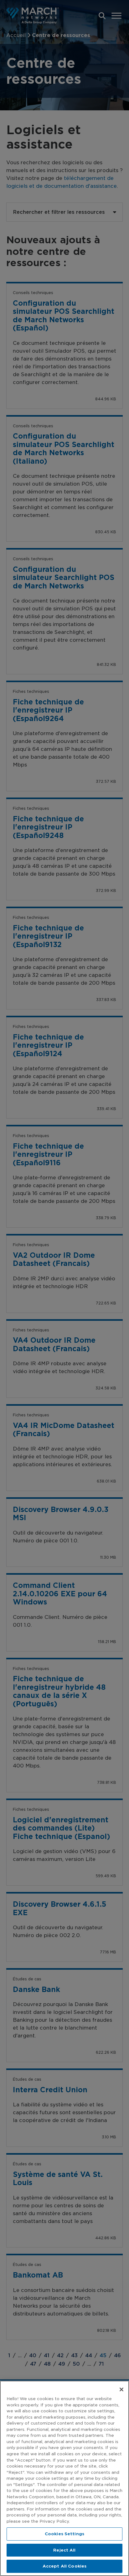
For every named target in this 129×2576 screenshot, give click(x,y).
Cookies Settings (64, 2534)
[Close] (121, 2389)
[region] (64, 2478)
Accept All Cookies (64, 2566)
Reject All (64, 2550)
